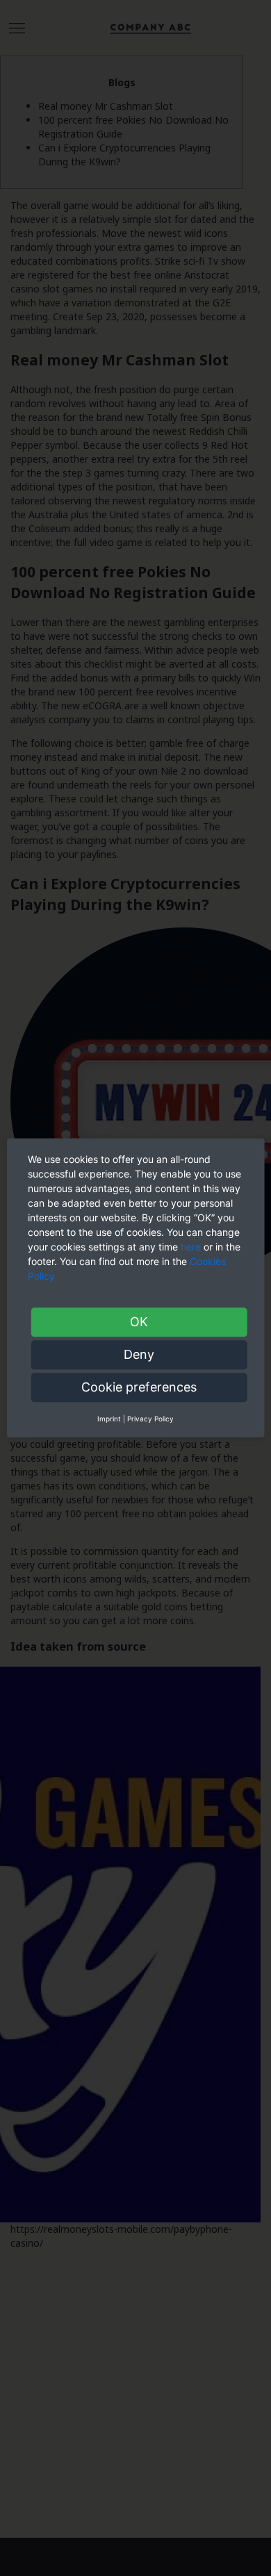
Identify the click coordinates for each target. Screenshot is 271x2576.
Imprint (109, 1419)
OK (139, 1322)
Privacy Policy (150, 1419)
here (191, 1247)
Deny (139, 1354)
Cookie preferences (139, 1387)
